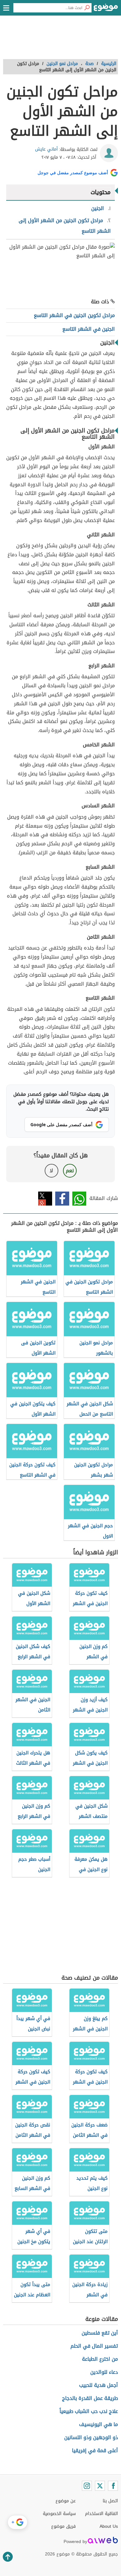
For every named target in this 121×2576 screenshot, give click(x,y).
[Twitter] (100, 2486)
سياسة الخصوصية (59, 2514)
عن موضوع (66, 2501)
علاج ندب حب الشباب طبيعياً (89, 2411)
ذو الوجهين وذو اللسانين (91, 2437)
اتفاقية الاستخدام (101, 2514)
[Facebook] (113, 2486)
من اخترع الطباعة (100, 2359)
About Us (109, 2526)
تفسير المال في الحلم (94, 2346)
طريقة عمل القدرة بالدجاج (90, 2398)
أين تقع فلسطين (100, 2333)
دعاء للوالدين (104, 2372)
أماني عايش (46, 149)
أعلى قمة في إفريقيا (95, 2450)
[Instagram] (87, 2486)
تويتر (45, 1199)
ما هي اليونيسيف (99, 2424)
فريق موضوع (63, 2526)
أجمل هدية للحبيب (99, 2385)
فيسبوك (62, 1199)
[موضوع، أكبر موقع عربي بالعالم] (106, 9)
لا (51, 1171)
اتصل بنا (110, 2501)
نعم (70, 1171)
